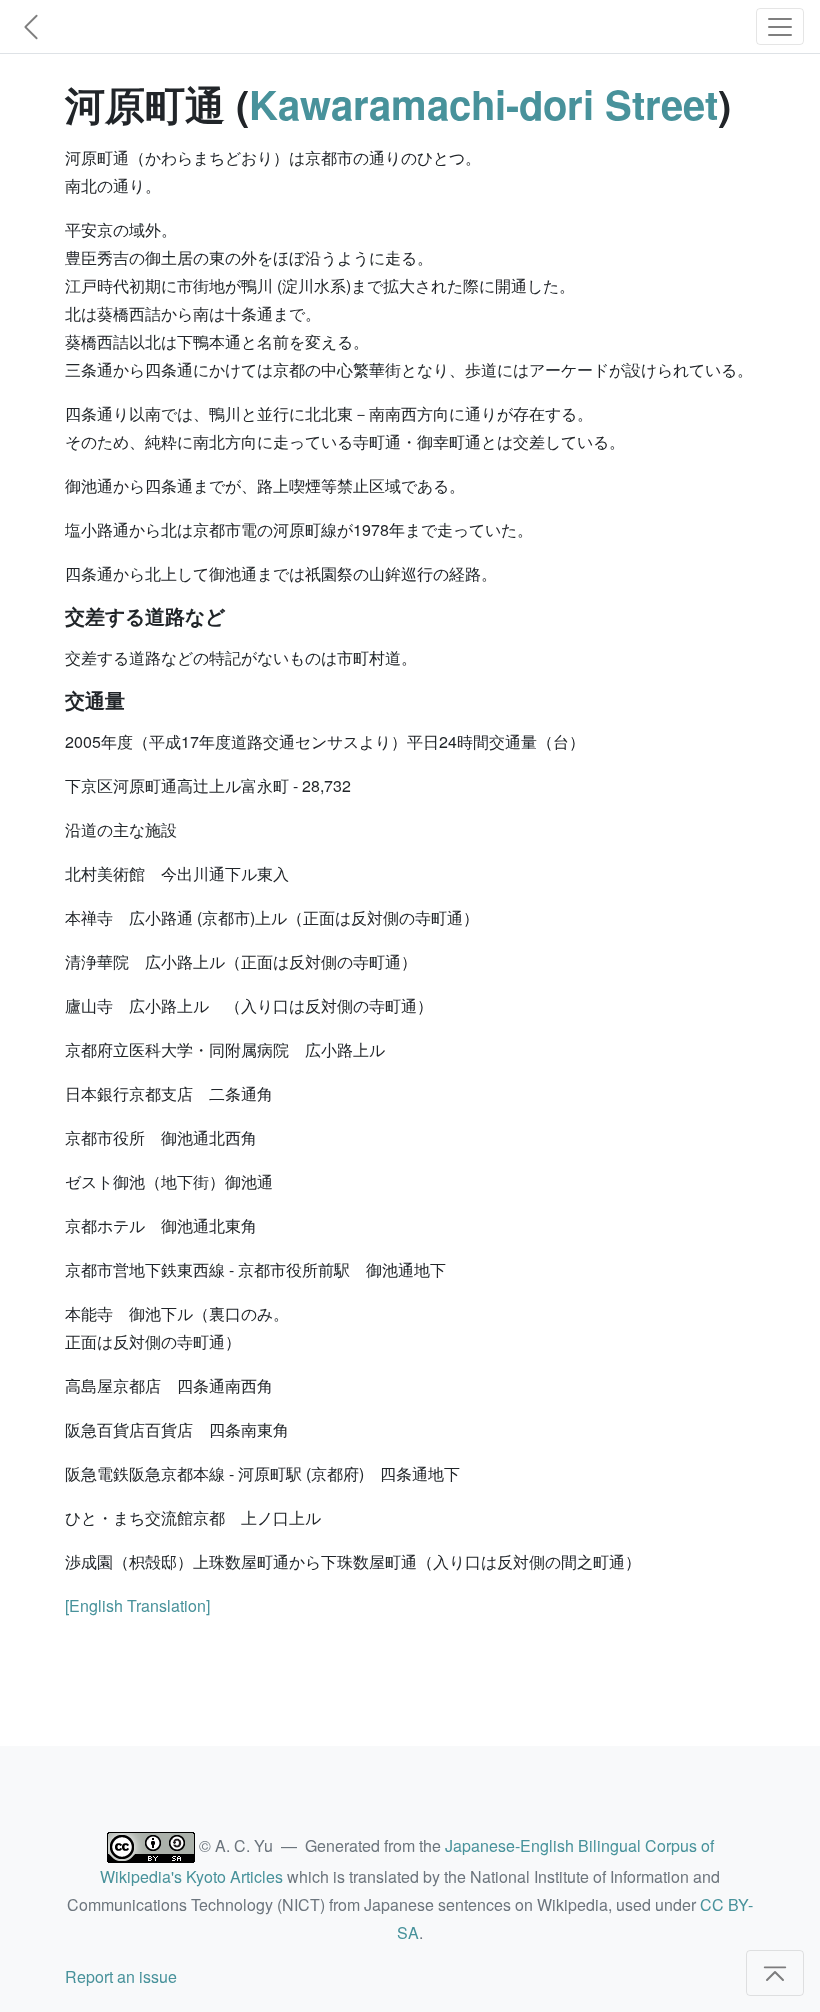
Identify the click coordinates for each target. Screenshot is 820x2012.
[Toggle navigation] (780, 26)
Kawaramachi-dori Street (483, 103)
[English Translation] (137, 1605)
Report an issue (121, 1976)
